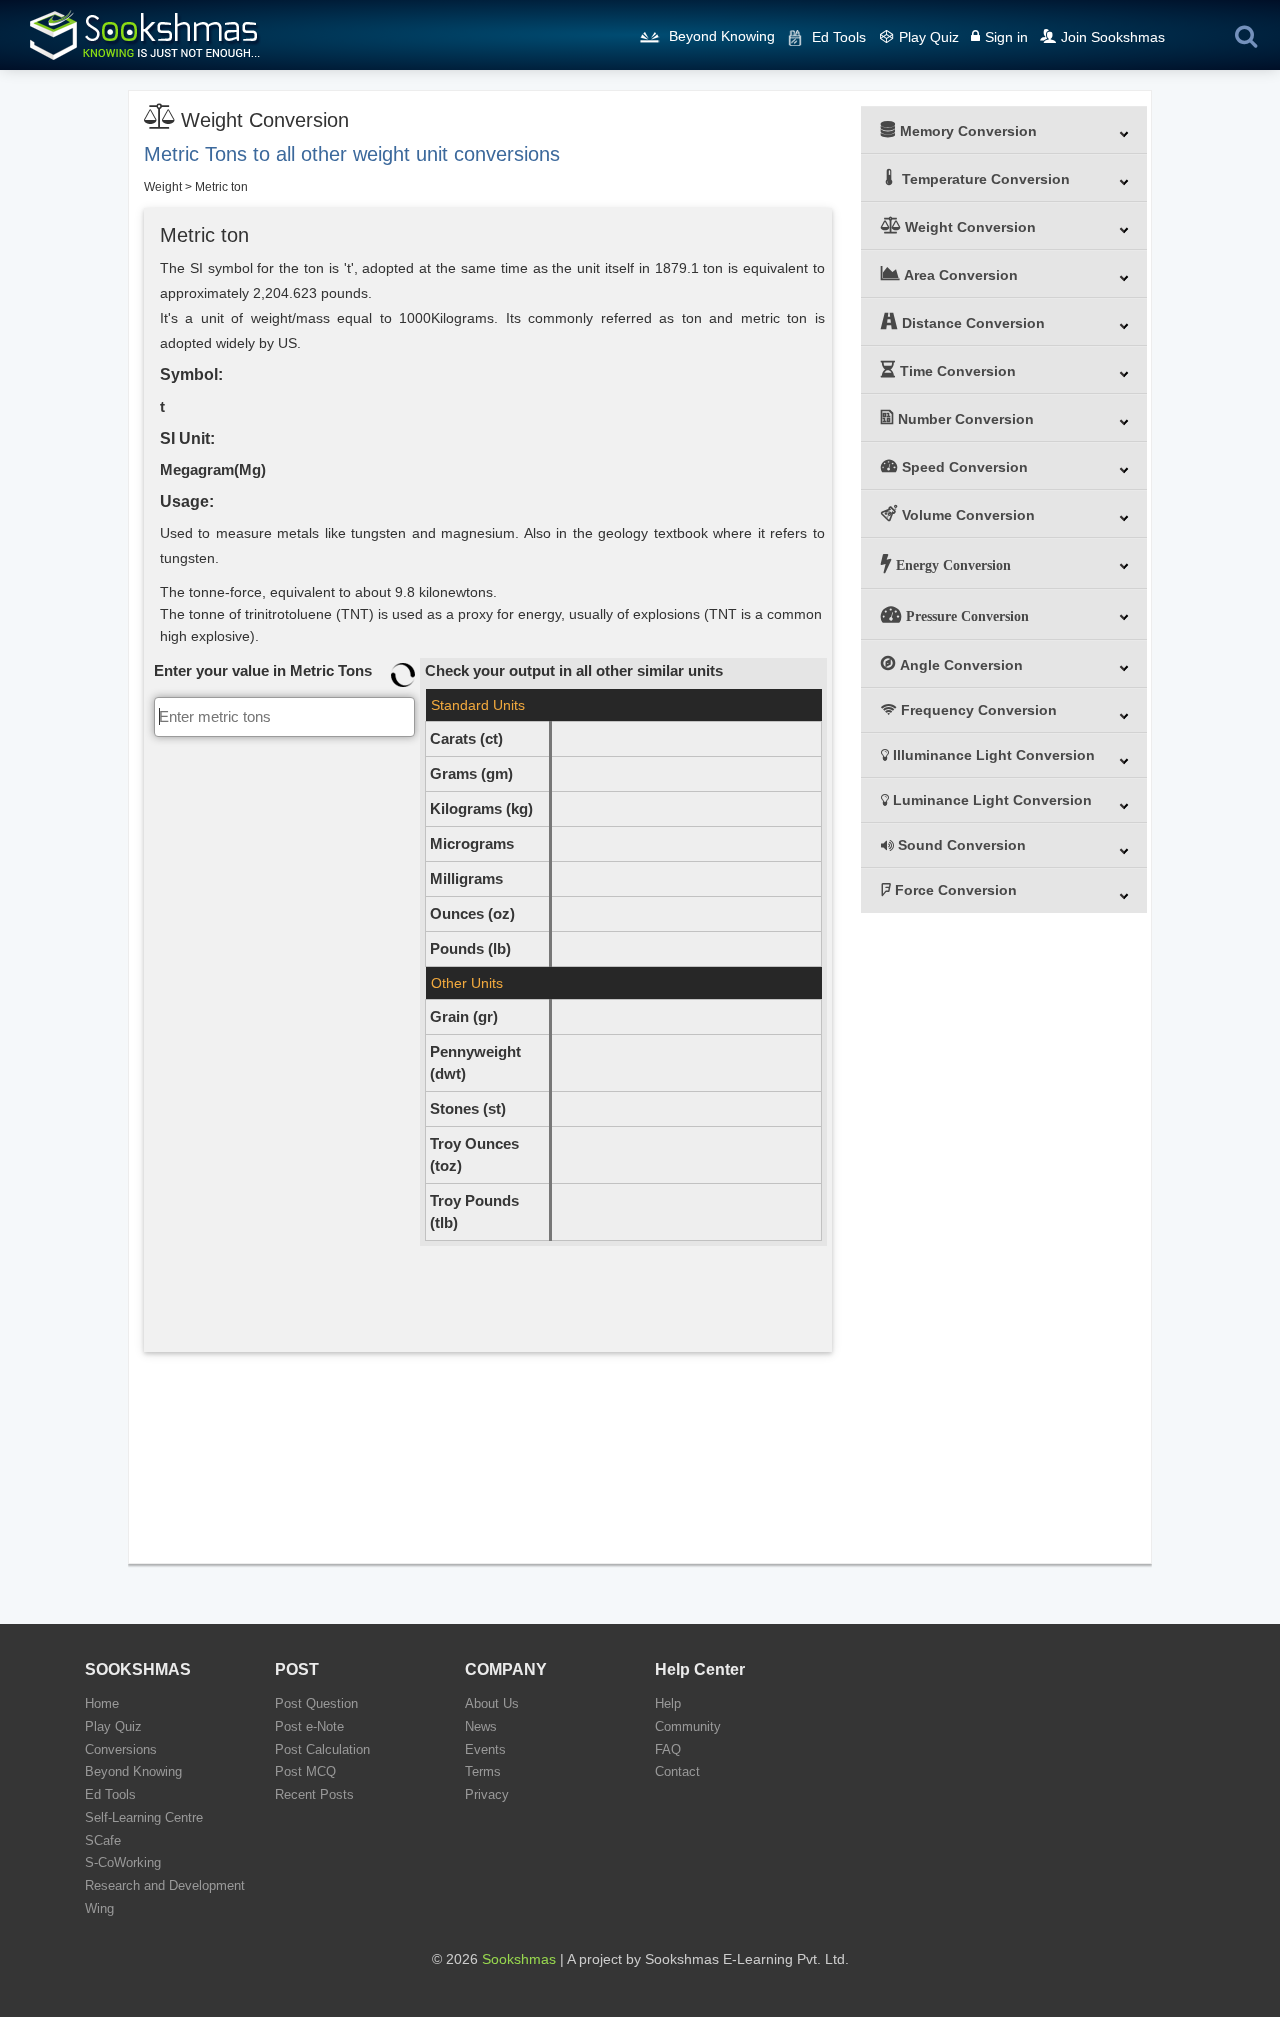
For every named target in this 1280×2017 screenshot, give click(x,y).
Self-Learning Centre (144, 1817)
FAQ (668, 1749)
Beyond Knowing (722, 36)
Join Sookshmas (1113, 37)
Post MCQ (305, 1771)
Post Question (316, 1703)
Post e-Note (309, 1726)
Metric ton (221, 187)
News (481, 1726)
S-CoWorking (123, 1862)
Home (102, 1703)
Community (688, 1726)
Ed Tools (839, 37)
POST (297, 1669)
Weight (163, 187)
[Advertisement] (284, 1042)
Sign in (1006, 37)
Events (485, 1749)
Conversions (121, 1749)
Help (668, 1703)
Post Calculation (322, 1749)
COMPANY (506, 1669)
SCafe (103, 1840)
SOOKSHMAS (138, 1669)
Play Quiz (929, 37)
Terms (483, 1771)
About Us (492, 1703)
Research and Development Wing (165, 1897)
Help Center (700, 1669)
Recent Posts (314, 1794)
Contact (677, 1771)
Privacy (487, 1794)
